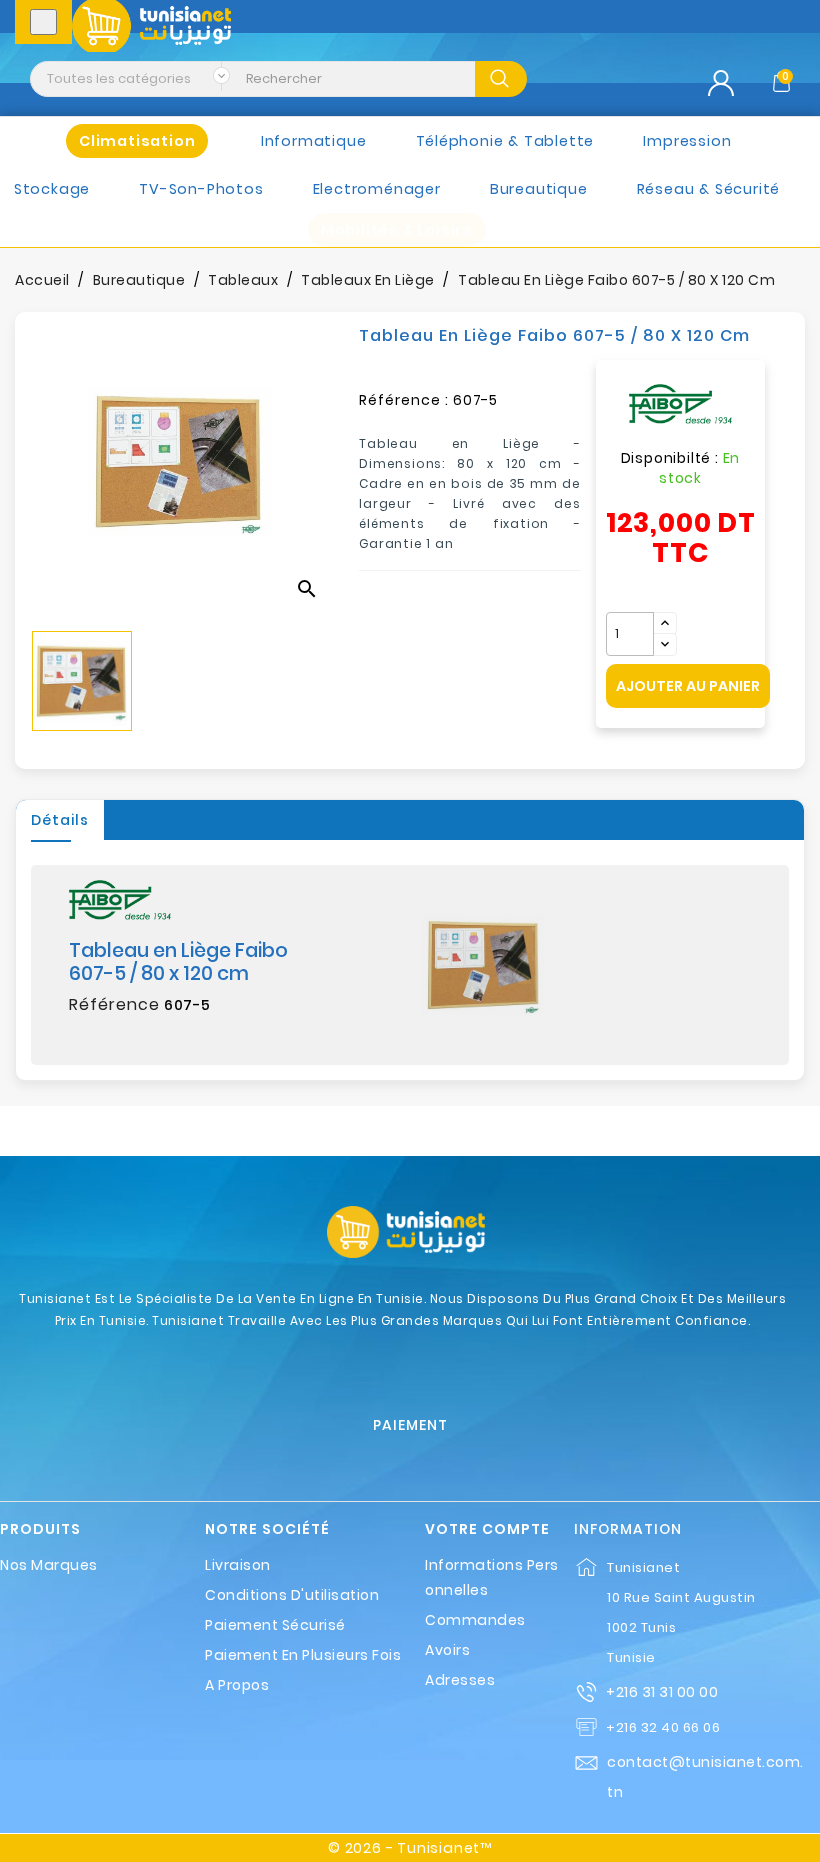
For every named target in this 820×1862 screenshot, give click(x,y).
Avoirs (447, 1650)
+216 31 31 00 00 (662, 1692)
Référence (114, 1005)
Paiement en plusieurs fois (303, 1655)
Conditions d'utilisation (292, 1595)
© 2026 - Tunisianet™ (410, 1848)
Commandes (475, 1620)
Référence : (404, 400)
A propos (237, 1685)
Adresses (460, 1680)
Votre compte (487, 1529)
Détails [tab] (60, 820)
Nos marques (49, 1565)
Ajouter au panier (688, 686)
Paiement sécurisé (275, 1625)
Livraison (238, 1565)
